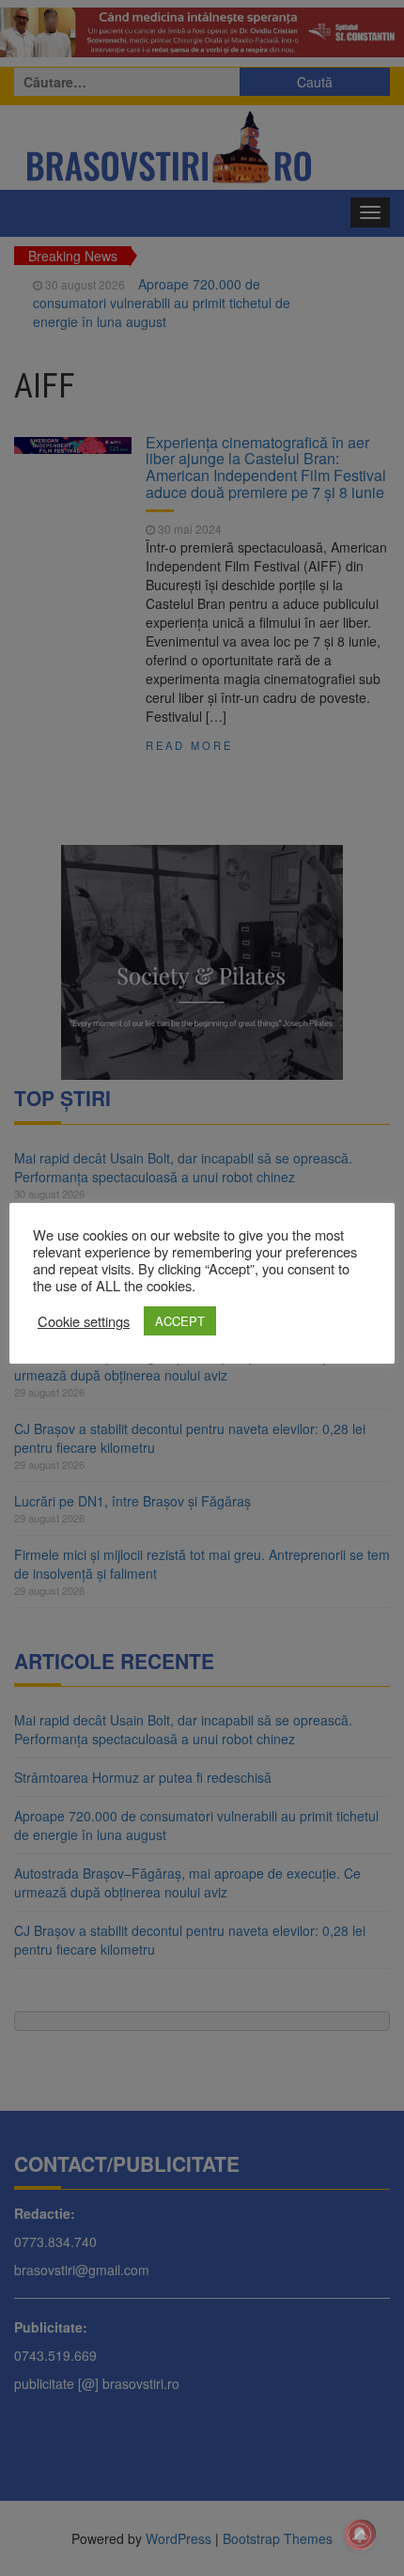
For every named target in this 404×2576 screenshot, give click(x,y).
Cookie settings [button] (84, 1321)
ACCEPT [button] (180, 1321)
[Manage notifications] (360, 2535)
